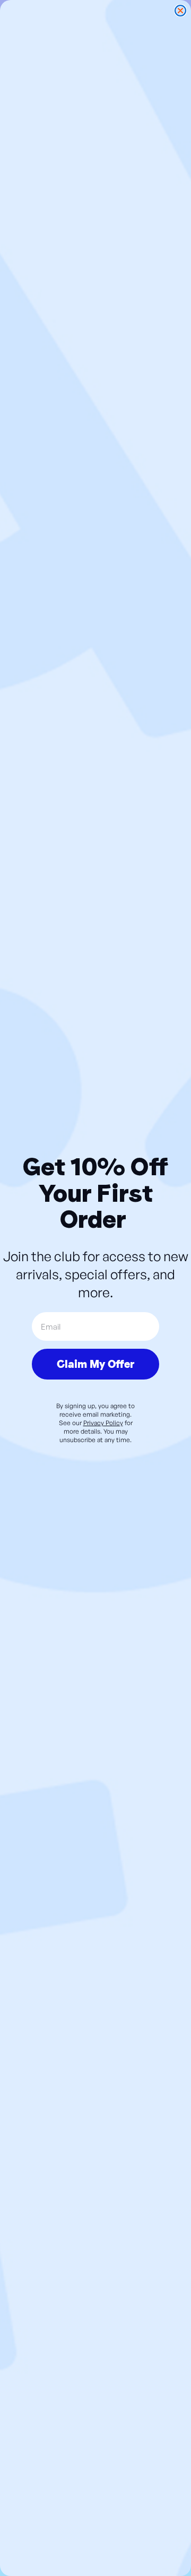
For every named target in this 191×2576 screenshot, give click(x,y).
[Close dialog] (180, 11)
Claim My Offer (95, 1364)
